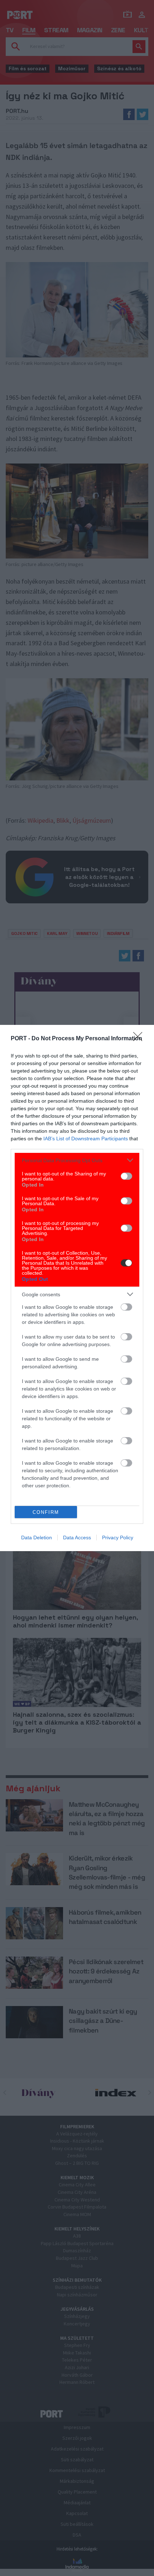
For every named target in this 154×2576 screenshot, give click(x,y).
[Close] (140, 1039)
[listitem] (77, 1160)
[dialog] (77, 1288)
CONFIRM (46, 1512)
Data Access (77, 1537)
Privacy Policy (118, 1537)
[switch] (126, 1176)
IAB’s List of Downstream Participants (86, 1139)
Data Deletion (37, 1537)
